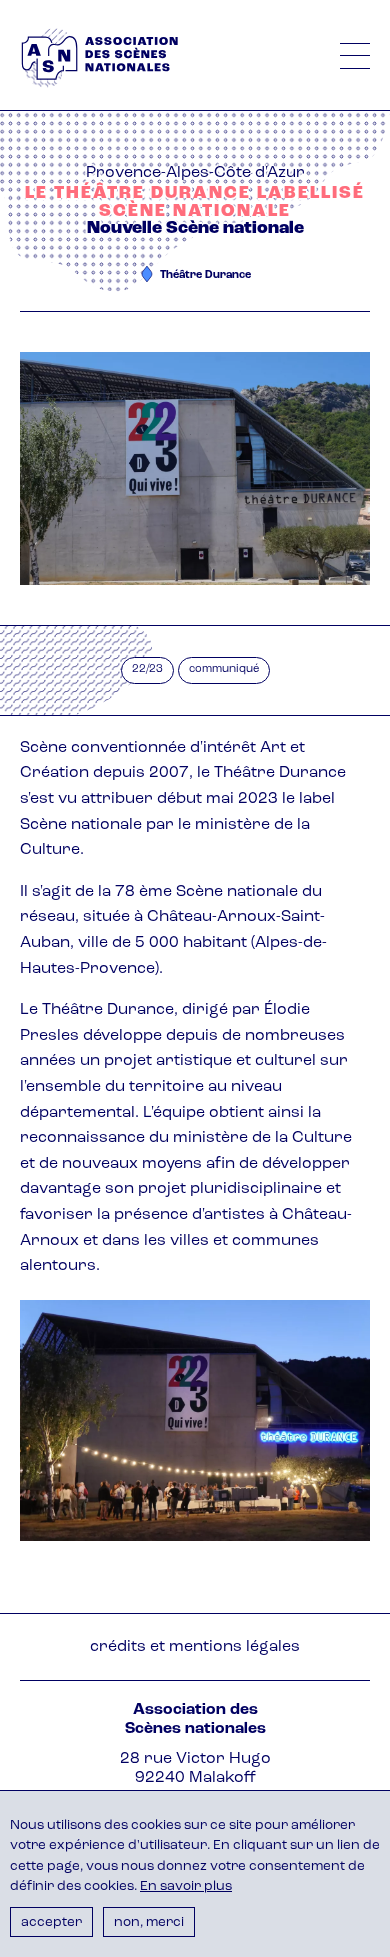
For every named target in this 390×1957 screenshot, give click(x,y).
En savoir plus (186, 1886)
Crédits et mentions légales (195, 1647)
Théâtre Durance (205, 275)
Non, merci (149, 1922)
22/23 (147, 669)
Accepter (51, 1922)
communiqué (224, 669)
